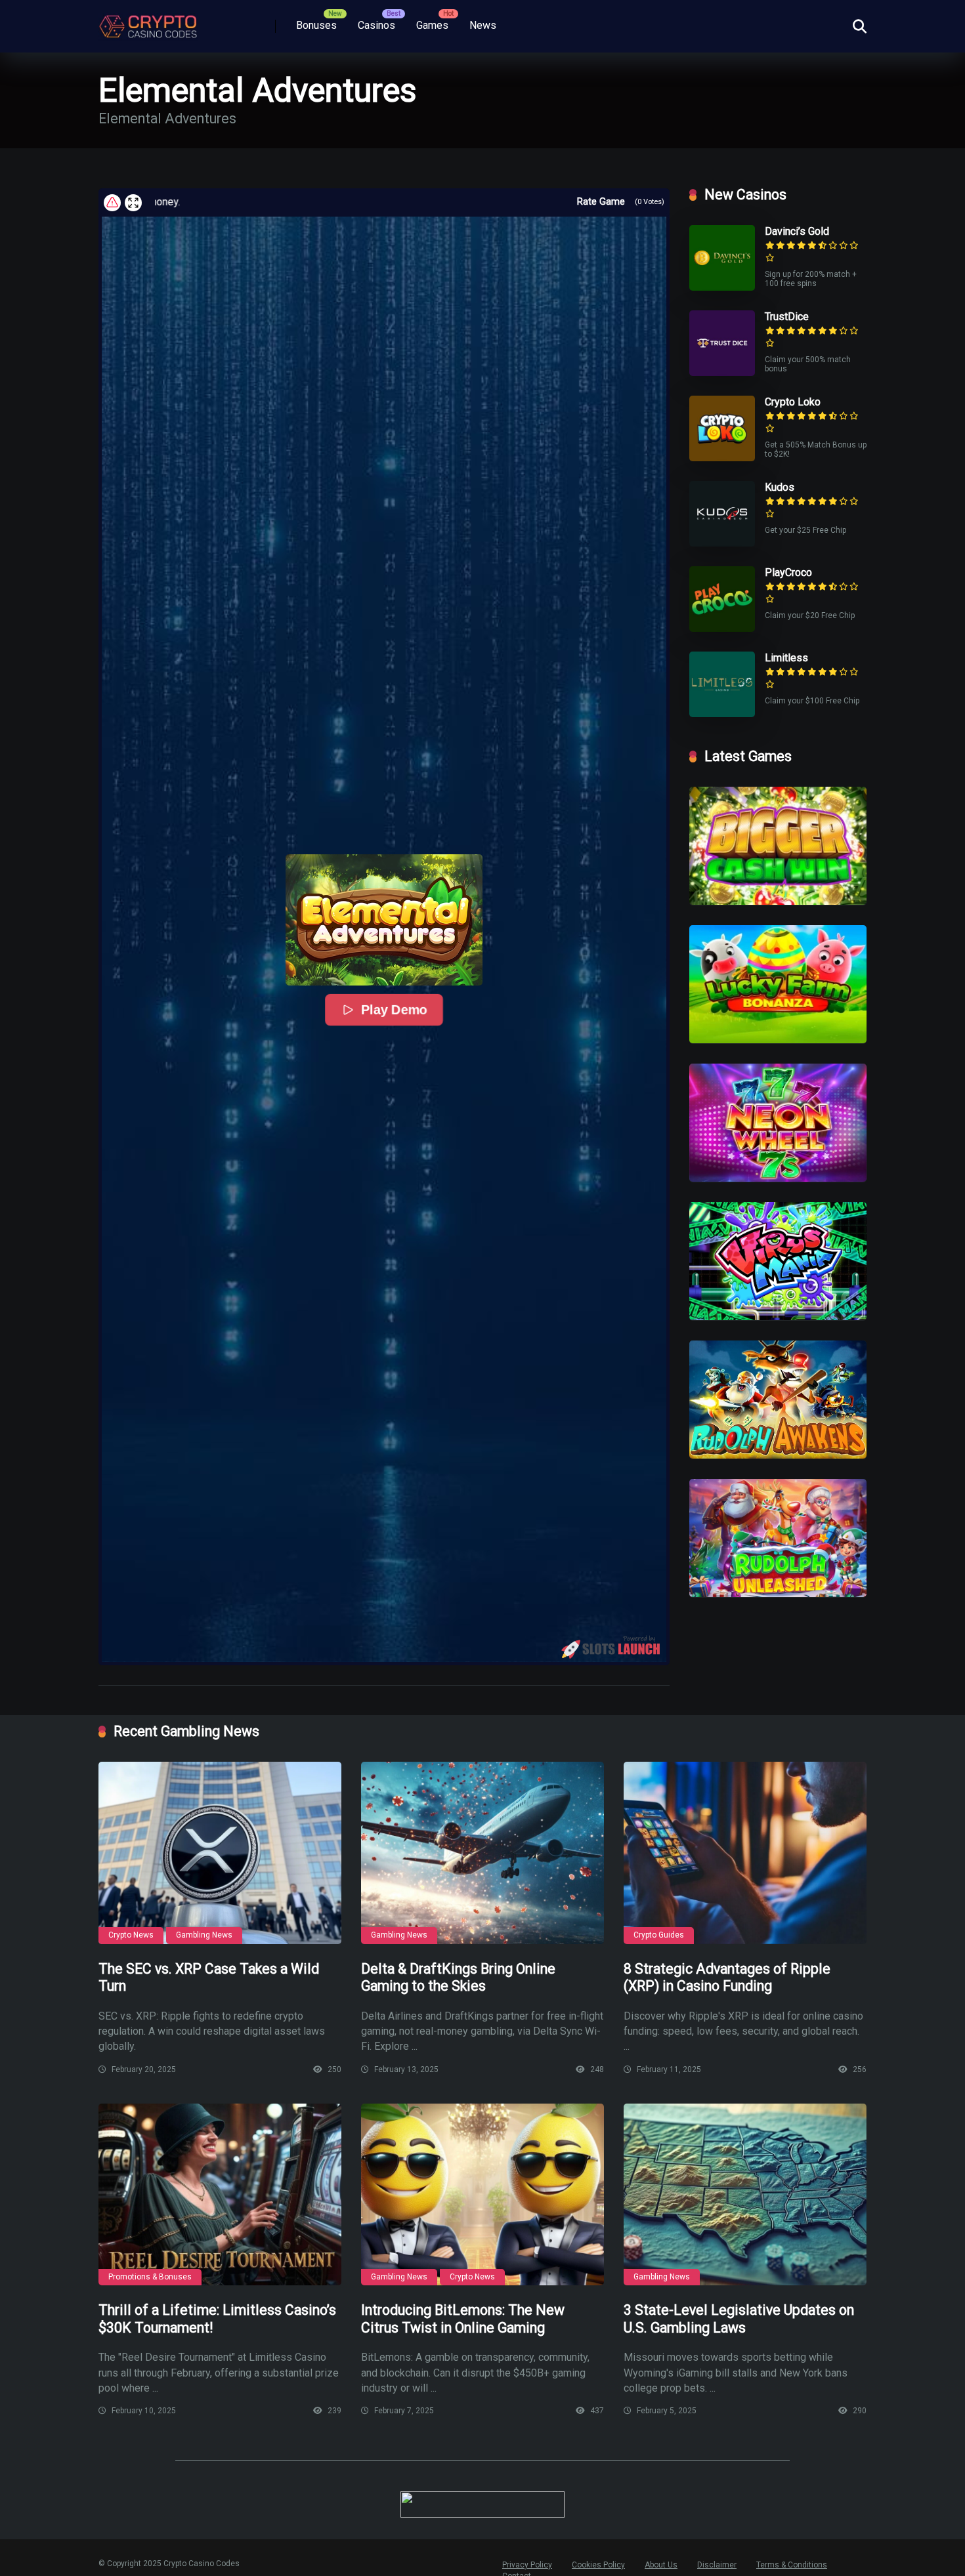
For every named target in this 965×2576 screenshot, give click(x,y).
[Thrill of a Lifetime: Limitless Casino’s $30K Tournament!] (220, 2195)
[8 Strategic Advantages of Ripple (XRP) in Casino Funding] (745, 1853)
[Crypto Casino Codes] (148, 22)
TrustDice (787, 317)
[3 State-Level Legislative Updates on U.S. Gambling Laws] (745, 2195)
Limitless (786, 658)
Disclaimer (717, 2565)
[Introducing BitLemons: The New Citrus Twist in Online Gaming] (482, 2195)
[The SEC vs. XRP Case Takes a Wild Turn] (220, 1853)
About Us (661, 2565)
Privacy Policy (527, 2565)
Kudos (780, 487)
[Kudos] (722, 543)
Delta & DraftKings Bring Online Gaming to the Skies (458, 1978)
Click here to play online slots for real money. (421, 202)
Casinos (376, 25)
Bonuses (316, 25)
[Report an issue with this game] (112, 203)
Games (432, 25)
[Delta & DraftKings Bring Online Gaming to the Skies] (482, 1853)
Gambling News (204, 1935)
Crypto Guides (659, 1935)
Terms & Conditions (792, 2565)
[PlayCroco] (722, 628)
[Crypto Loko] (722, 458)
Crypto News (131, 1935)
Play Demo (394, 1010)
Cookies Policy (598, 2565)
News (483, 25)
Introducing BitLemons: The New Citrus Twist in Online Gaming (463, 2319)
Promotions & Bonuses (150, 2277)
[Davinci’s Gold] (722, 287)
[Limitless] (722, 714)
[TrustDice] (722, 372)
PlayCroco (788, 572)
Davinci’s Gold (797, 231)
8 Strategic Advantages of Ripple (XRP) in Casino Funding (727, 1978)
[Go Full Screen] (133, 203)
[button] (384, 920)
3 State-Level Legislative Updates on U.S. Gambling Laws (739, 2319)
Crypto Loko (793, 402)
